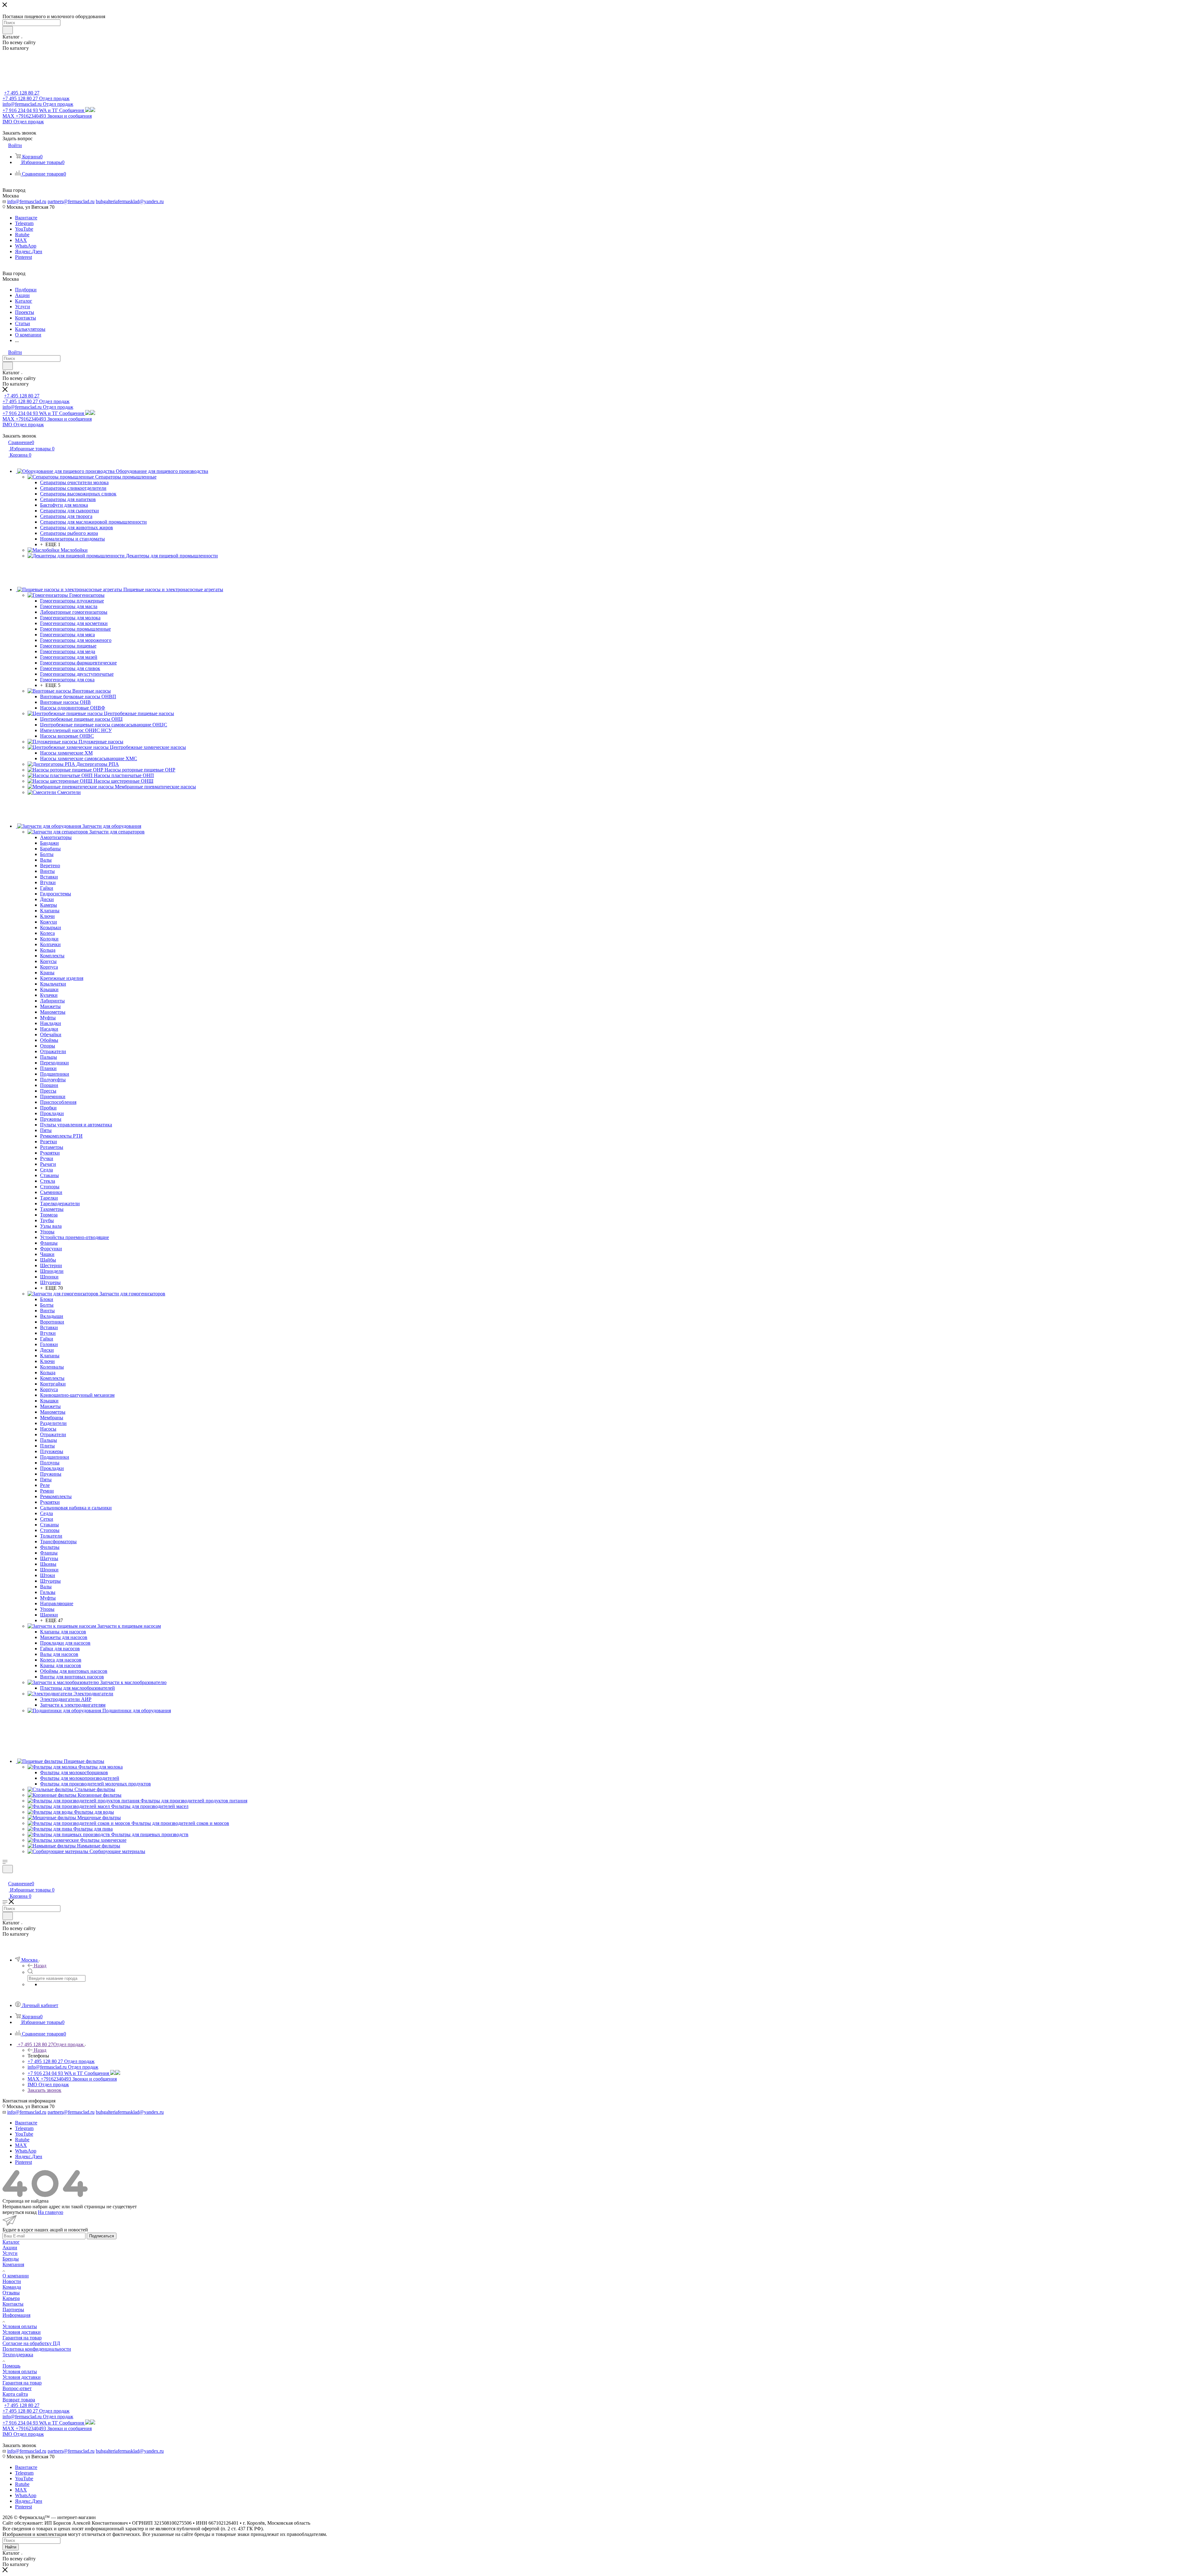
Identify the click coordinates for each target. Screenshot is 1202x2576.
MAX (21, 240)
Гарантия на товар (22, 2338)
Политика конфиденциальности (37, 2349)
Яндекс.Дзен (29, 251)
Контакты (13, 2304)
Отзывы (11, 2293)
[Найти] (8, 30)
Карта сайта (15, 2394)
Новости (12, 2281)
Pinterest (23, 257)
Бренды (11, 2259)
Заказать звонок (44, 2090)
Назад (40, 1966)
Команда (12, 2287)
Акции (10, 2248)
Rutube (22, 235)
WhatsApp (26, 246)
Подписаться (102, 2236)
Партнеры (13, 2310)
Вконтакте (26, 218)
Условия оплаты (20, 2326)
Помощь (11, 2366)
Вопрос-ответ (17, 2388)
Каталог (11, 2242)
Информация (16, 2315)
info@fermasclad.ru (27, 201)
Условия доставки (22, 2332)
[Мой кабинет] (5, 1877)
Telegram (24, 223)
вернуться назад (20, 2212)
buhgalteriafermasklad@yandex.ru (130, 201)
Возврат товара (19, 2400)
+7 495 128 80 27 (22, 93)
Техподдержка (18, 2355)
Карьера (11, 2298)
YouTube (24, 229)
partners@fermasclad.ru (71, 201)
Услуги (10, 2253)
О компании (16, 2276)
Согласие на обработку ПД (31, 2343)
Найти (11, 2547)
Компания (13, 2264)
